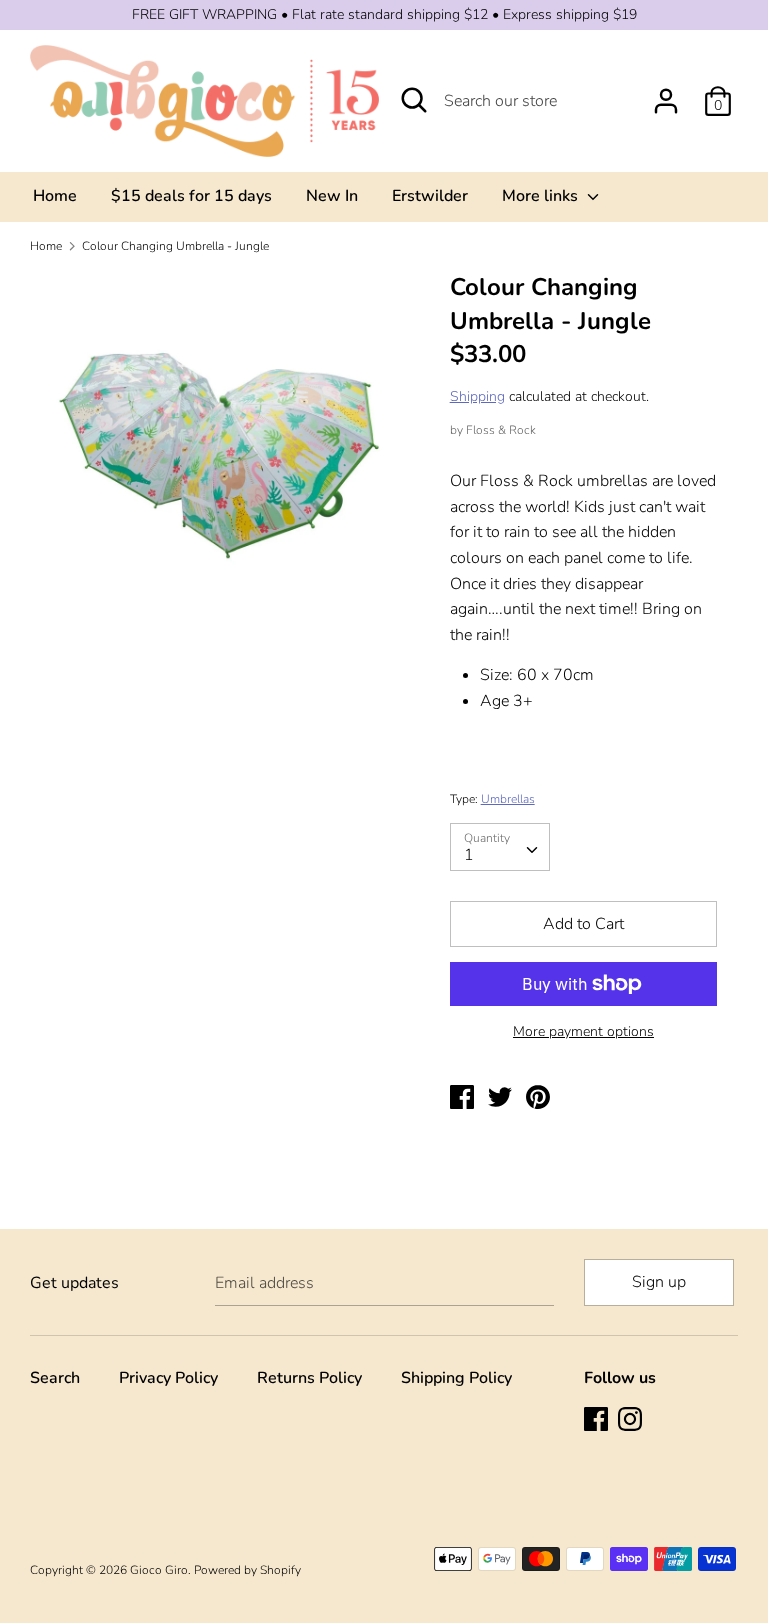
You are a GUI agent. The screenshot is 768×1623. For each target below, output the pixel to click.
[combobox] (500, 847)
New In (332, 196)
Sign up (659, 1282)
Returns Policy (309, 1378)
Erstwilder (430, 196)
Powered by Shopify (247, 1570)
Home (55, 196)
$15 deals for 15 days (191, 196)
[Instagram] (632, 1421)
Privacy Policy (168, 1378)
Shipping (477, 396)
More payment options (583, 1031)
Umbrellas (508, 799)
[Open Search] (414, 100)
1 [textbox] (469, 855)
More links (542, 196)
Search (55, 1378)
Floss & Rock (501, 430)
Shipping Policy (456, 1378)
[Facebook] (598, 1421)
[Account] (666, 93)
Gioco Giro (159, 1570)
